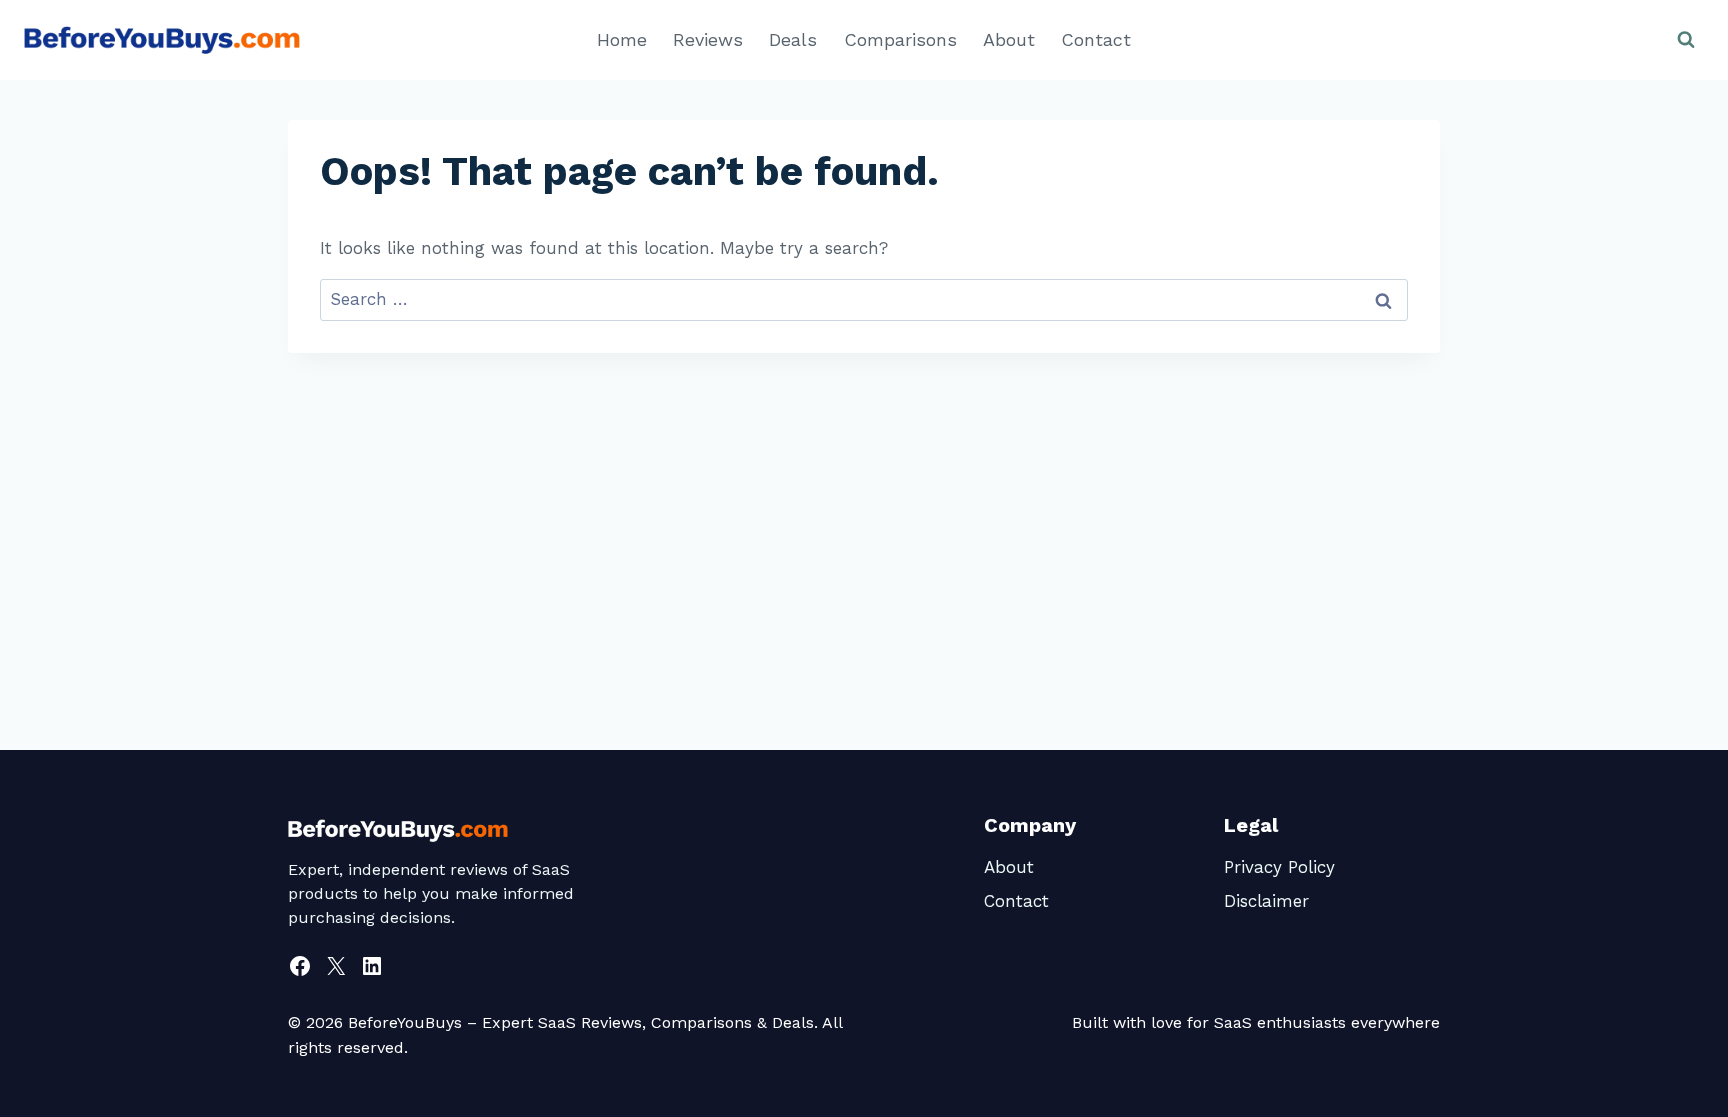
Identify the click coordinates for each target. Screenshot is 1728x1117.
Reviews (708, 39)
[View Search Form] (1686, 40)
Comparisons (900, 39)
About (1009, 39)
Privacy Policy (1279, 867)
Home (622, 39)
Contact (1096, 39)
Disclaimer (1266, 901)
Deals (793, 39)
